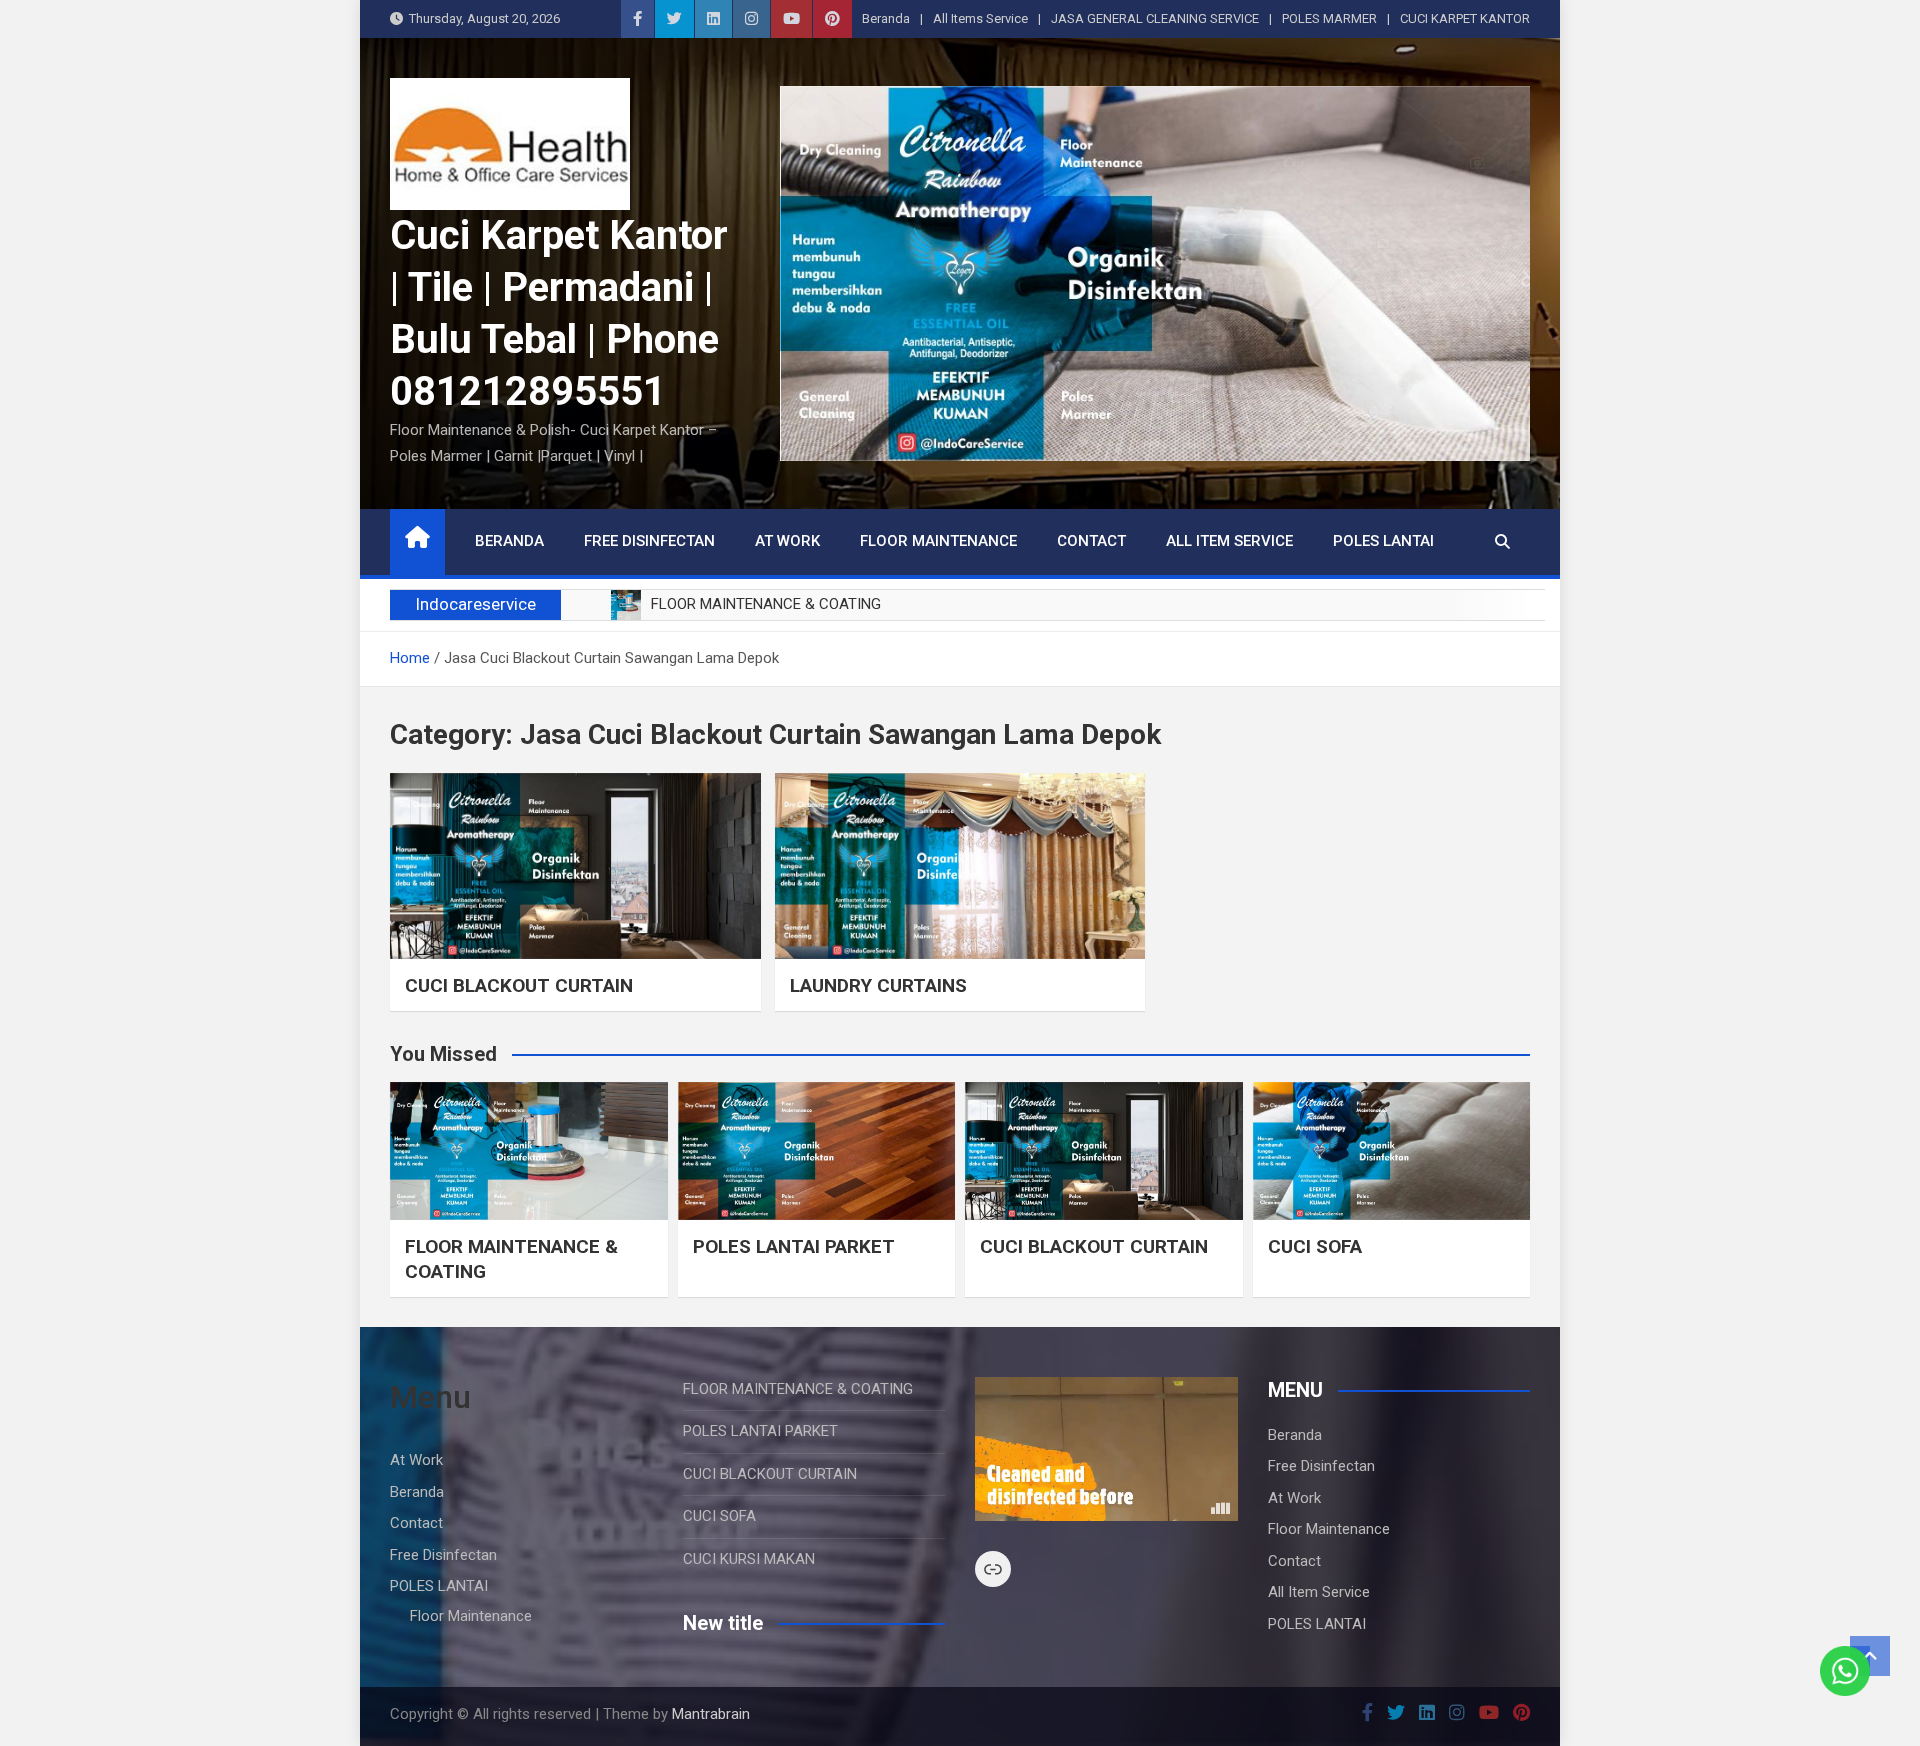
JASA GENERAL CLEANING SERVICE (1155, 18)
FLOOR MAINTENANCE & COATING (798, 1389)
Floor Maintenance (938, 541)
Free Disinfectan (649, 541)
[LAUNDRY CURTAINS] (960, 865)
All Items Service (980, 18)
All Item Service (1229, 541)
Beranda (886, 18)
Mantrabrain (711, 1714)
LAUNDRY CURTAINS (878, 985)
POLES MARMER (1329, 18)
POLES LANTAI (1383, 541)
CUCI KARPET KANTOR (1465, 18)
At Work (787, 541)
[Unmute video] (1106, 1449)
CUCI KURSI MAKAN (749, 1559)
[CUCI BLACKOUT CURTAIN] (575, 865)
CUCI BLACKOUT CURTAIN (519, 985)
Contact (1091, 541)
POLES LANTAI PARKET (794, 1246)
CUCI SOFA (1315, 1246)
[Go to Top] (1870, 1656)
